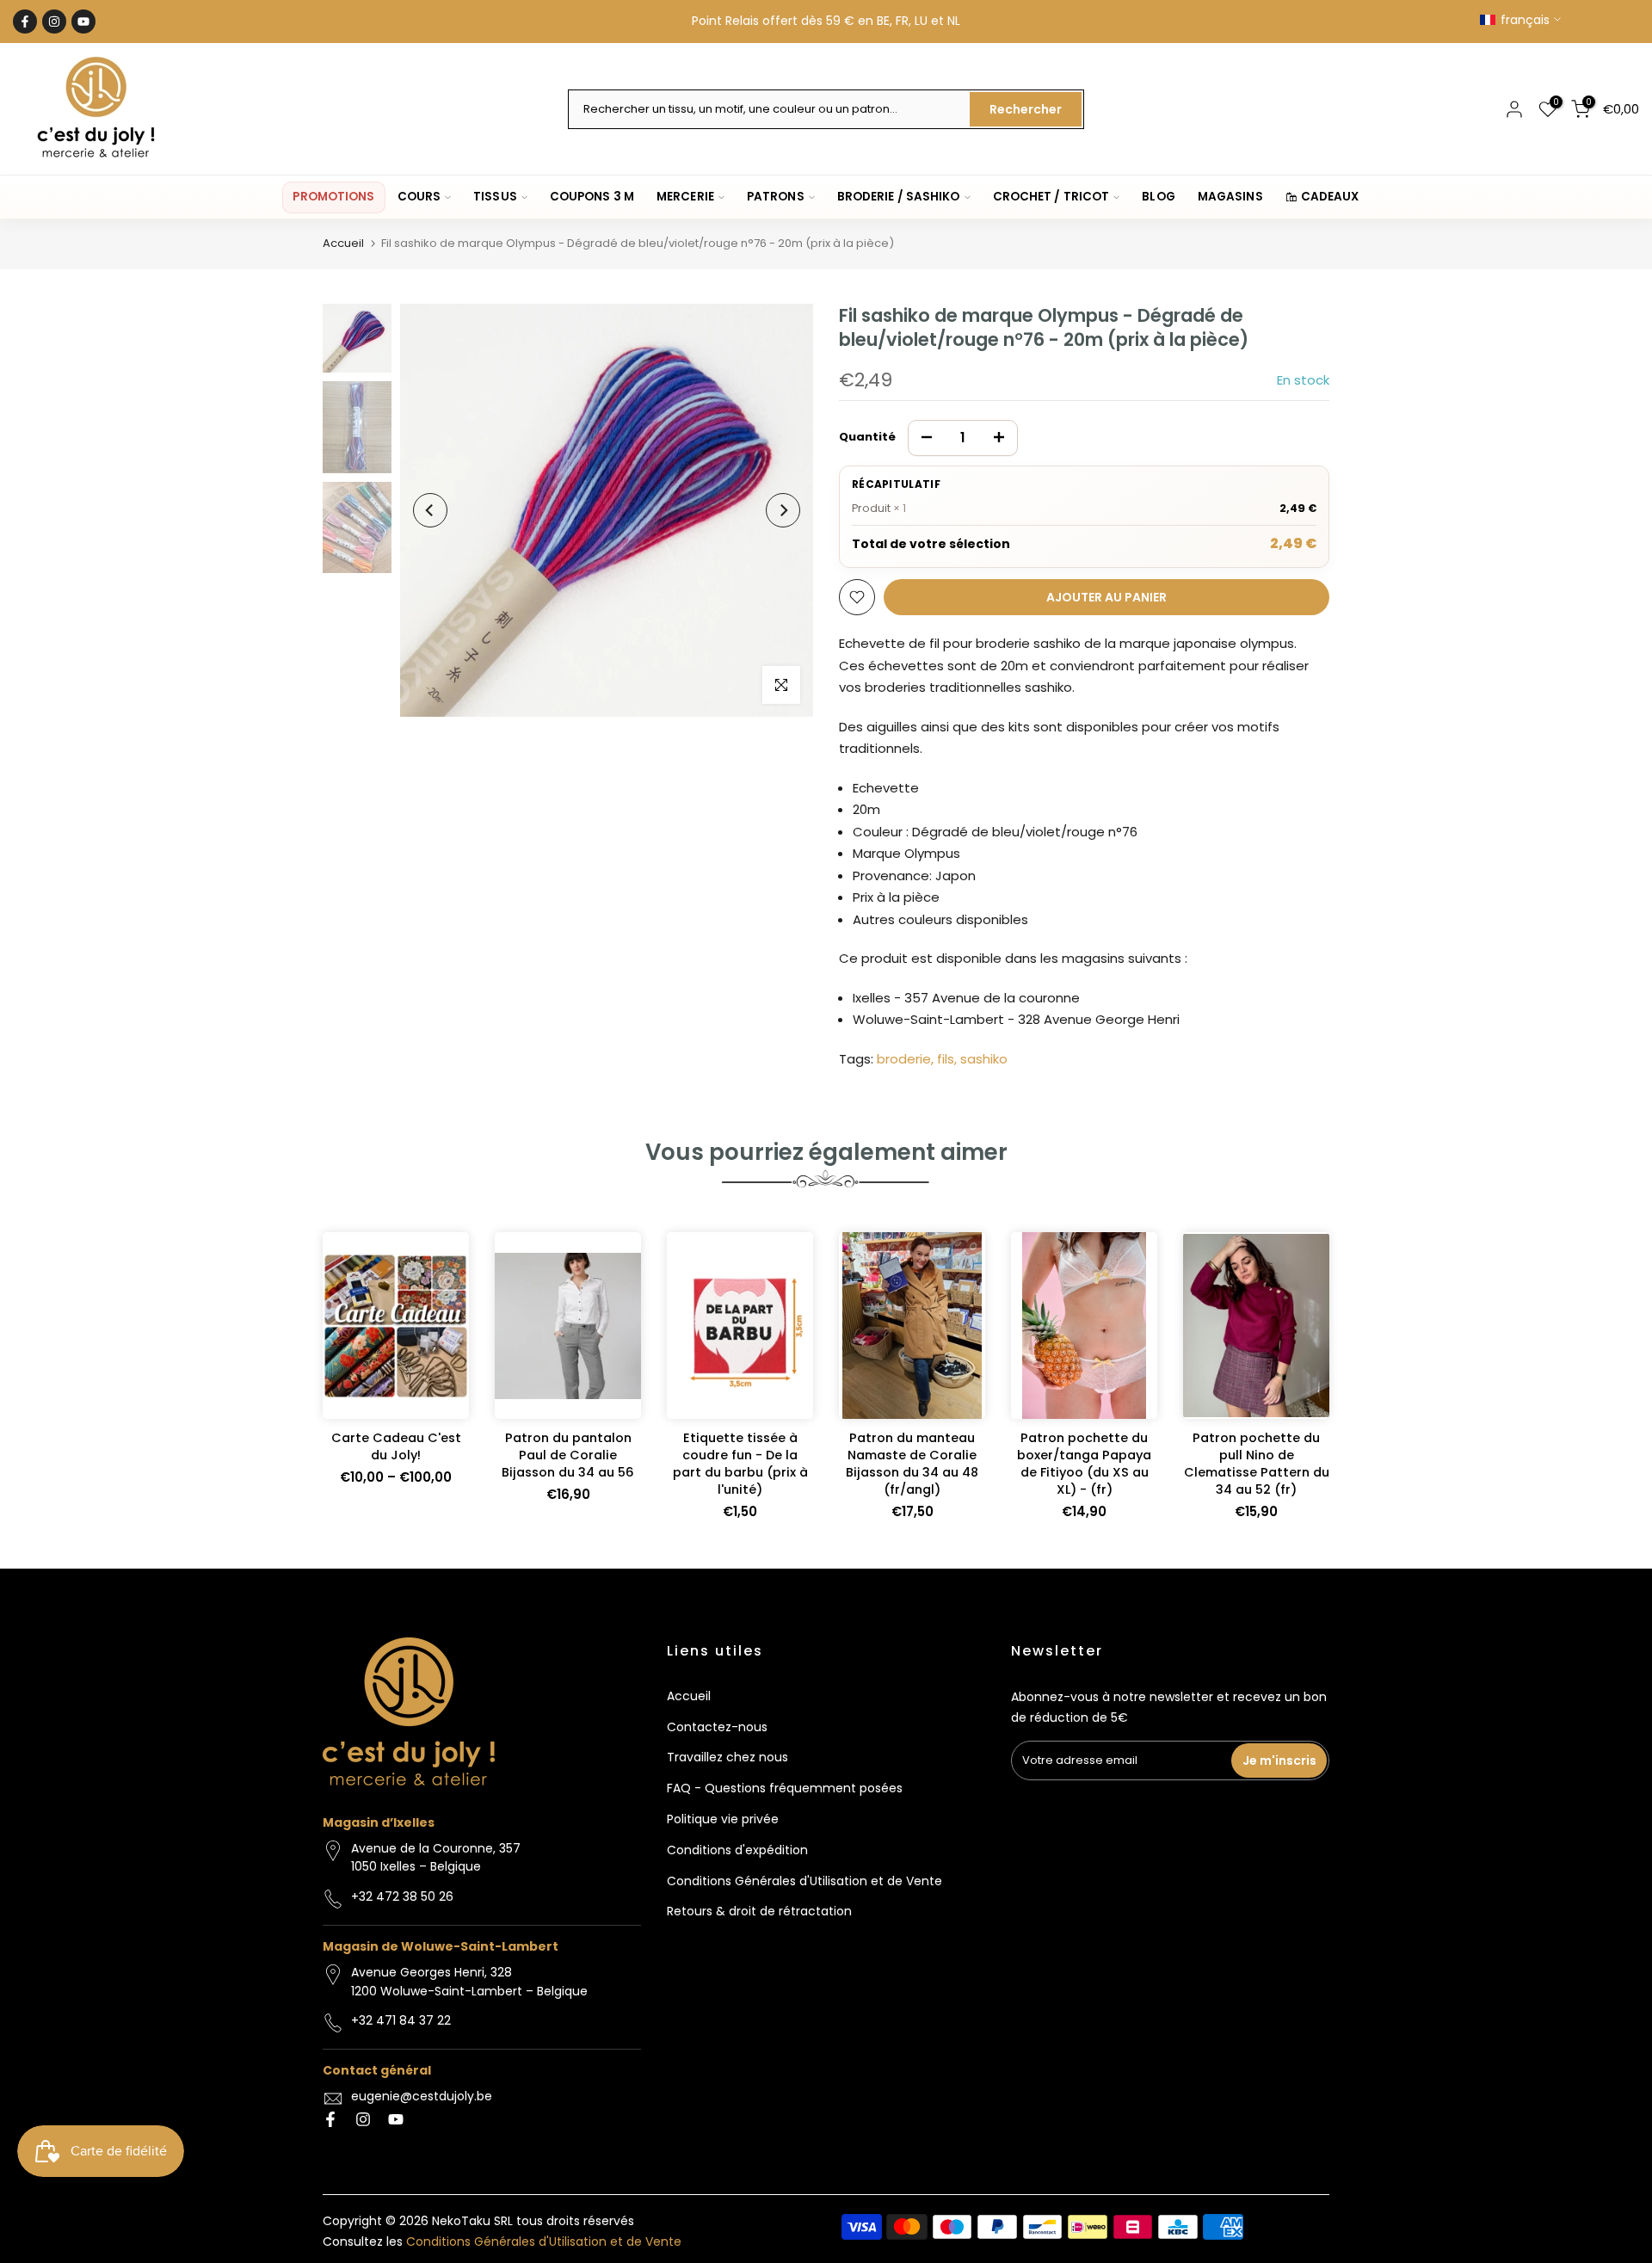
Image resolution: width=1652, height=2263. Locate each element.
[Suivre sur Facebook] (25, 22)
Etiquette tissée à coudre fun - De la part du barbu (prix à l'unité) (740, 1464)
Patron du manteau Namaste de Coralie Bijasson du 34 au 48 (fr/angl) (912, 1464)
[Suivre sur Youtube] (83, 22)
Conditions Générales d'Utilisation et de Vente (804, 1881)
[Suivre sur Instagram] (54, 22)
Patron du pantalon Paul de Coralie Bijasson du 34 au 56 (568, 1455)
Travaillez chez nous (727, 1757)
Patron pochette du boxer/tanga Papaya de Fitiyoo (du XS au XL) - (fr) (1084, 1464)
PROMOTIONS (333, 197)
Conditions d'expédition (737, 1850)
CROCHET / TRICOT (1051, 197)
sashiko (984, 1059)
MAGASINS (1230, 197)
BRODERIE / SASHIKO (899, 197)
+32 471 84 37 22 (401, 2020)
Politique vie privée (723, 1819)
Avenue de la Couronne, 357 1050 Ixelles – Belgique (436, 1858)
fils (946, 1059)
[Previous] (430, 510)
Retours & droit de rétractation (759, 1911)
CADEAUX (1330, 197)
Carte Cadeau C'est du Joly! (396, 1446)
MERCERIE (685, 197)
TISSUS (495, 197)
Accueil (343, 243)
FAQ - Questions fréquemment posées (785, 1788)
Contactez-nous (717, 1727)
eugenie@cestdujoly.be (422, 2096)
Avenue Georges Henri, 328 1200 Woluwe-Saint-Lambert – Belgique (469, 1982)
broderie (904, 1059)
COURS (419, 197)
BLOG (1158, 197)
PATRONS (776, 197)
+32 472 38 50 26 (402, 1896)
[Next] (783, 510)
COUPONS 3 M (592, 197)
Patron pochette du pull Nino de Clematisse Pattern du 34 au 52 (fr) (1257, 1464)
